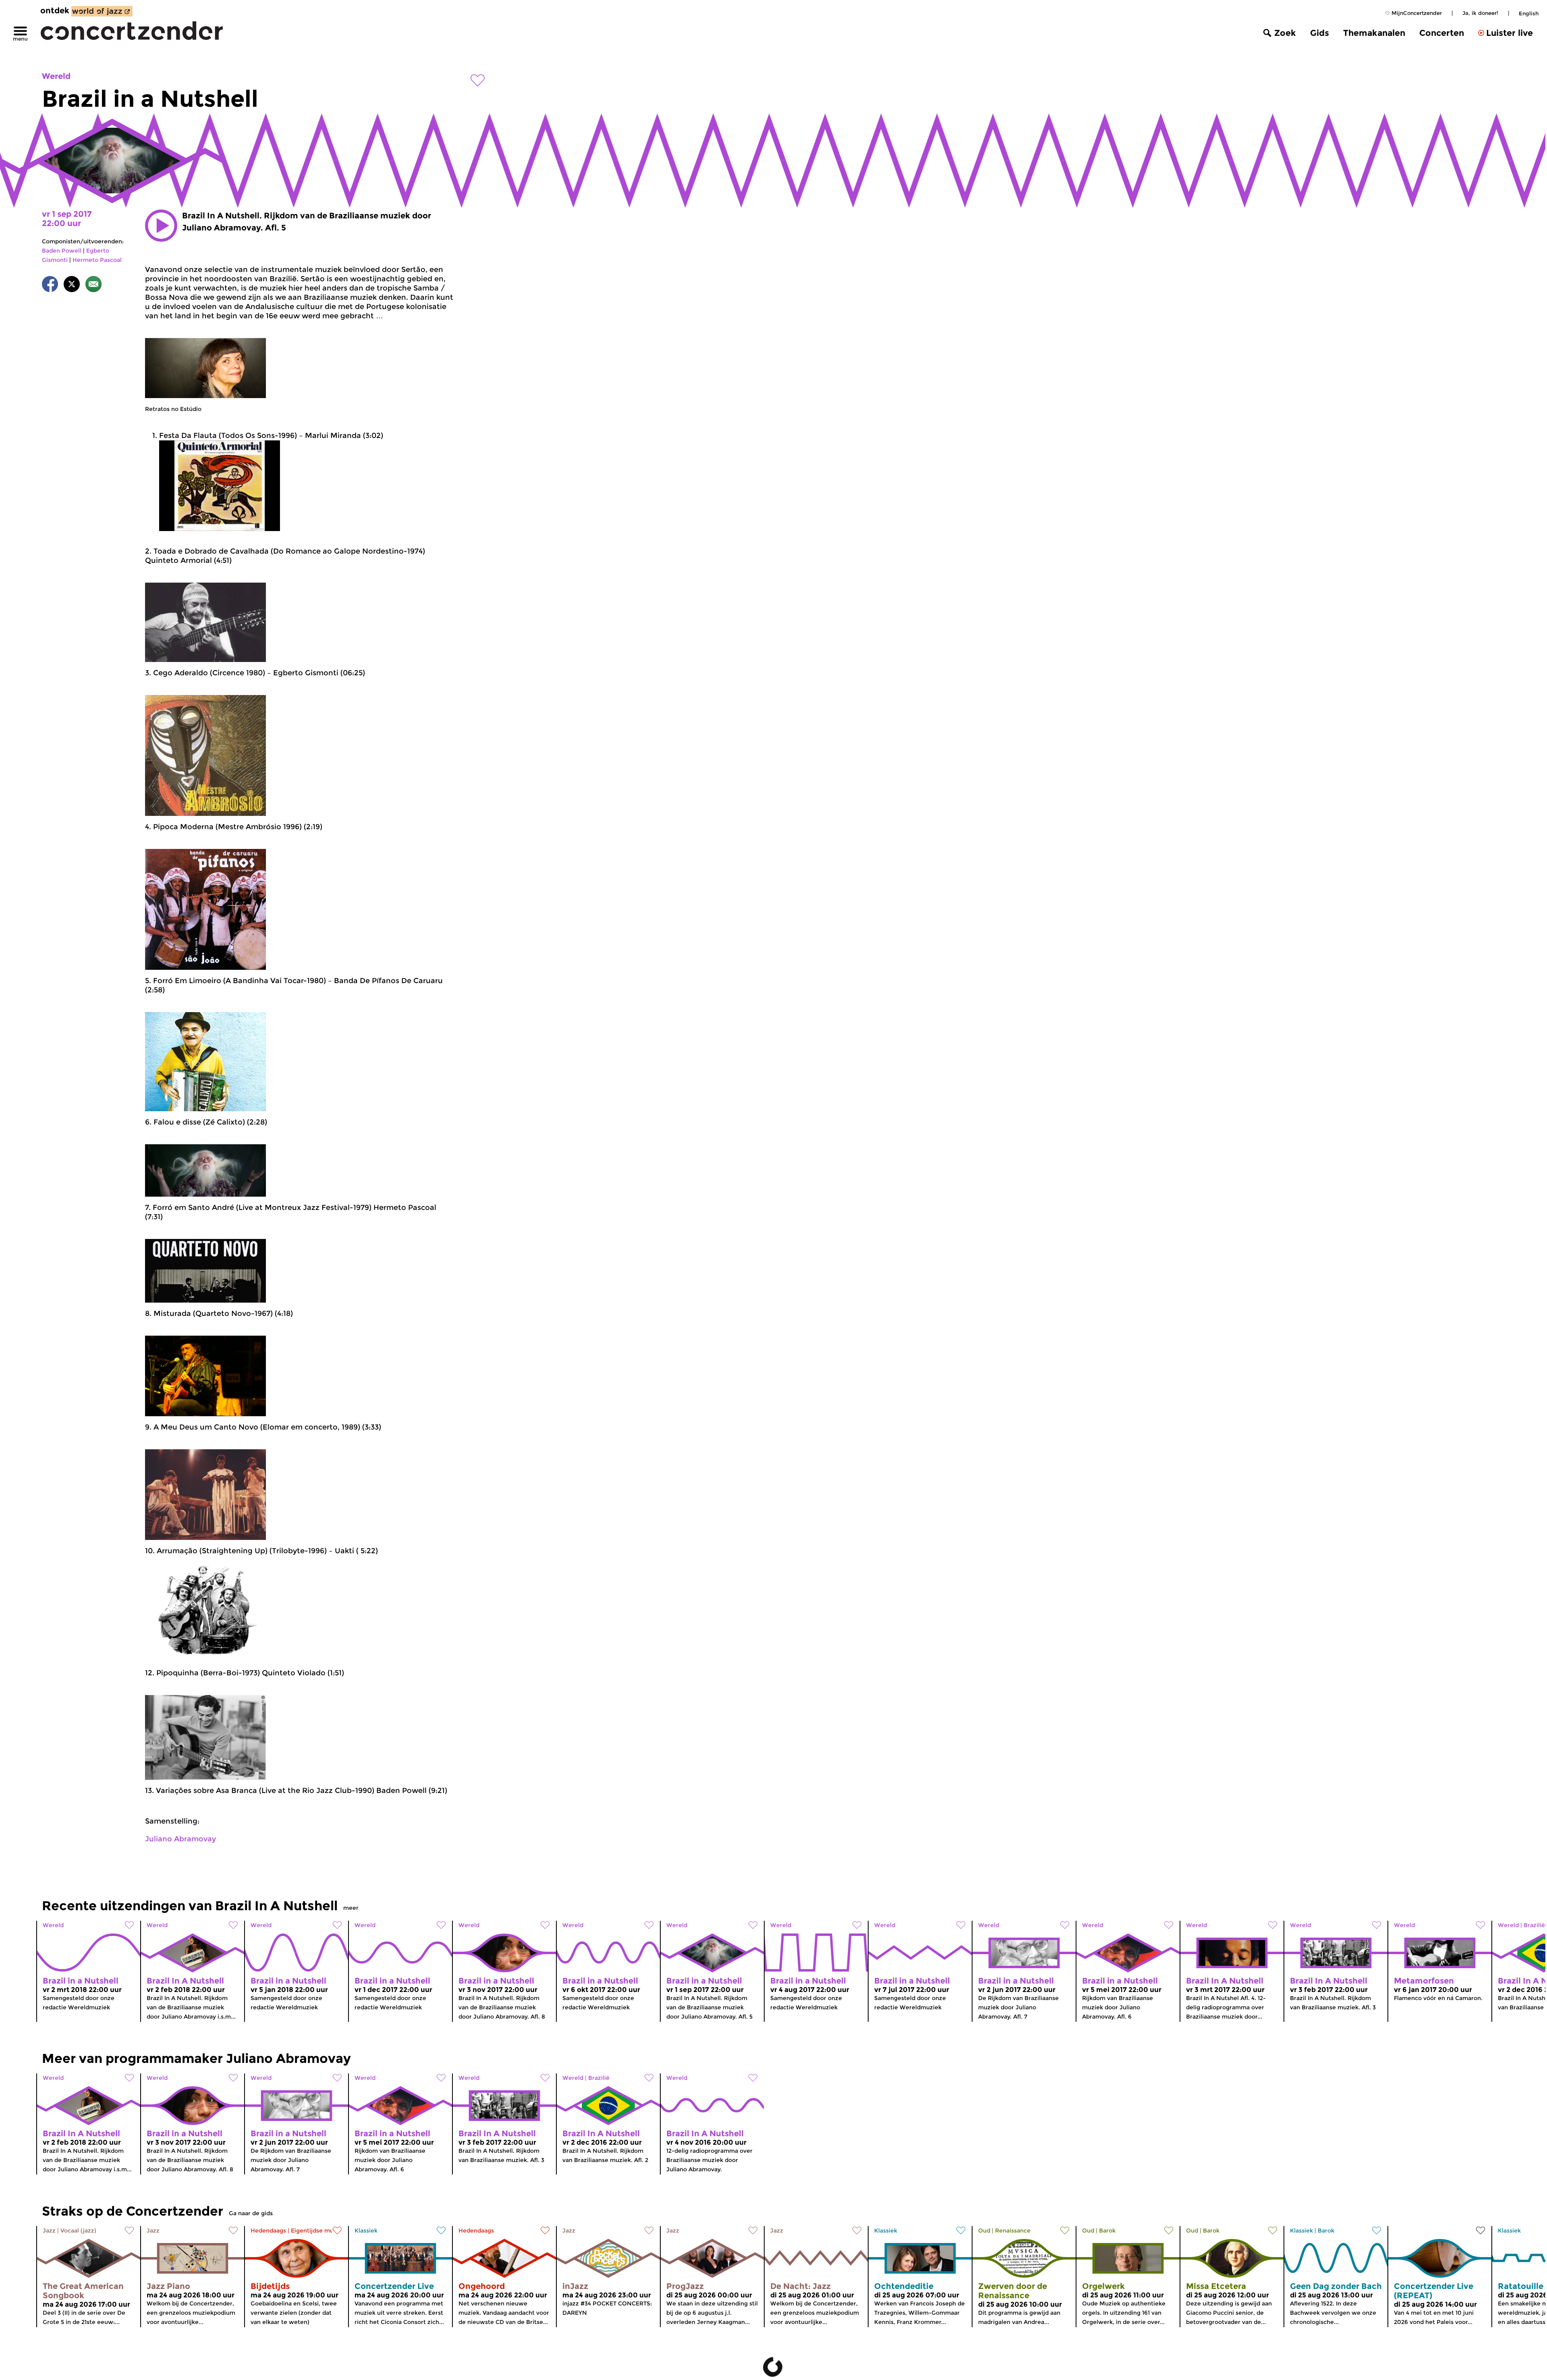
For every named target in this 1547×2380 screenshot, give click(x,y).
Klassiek (366, 2231)
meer (351, 1908)
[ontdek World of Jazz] (102, 11)
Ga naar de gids (251, 2213)
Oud (984, 2231)
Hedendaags (268, 2231)
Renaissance (1013, 2231)
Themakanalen (1374, 33)
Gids (1320, 33)
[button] (161, 226)
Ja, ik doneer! (1480, 13)
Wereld (56, 76)
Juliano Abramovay (180, 1839)
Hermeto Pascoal (97, 260)
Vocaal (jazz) (78, 2231)
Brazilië (599, 2078)
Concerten (1442, 33)
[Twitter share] (72, 285)
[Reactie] (93, 285)
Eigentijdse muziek (318, 2231)
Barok (1107, 2231)
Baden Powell (62, 251)
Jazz (49, 2231)
